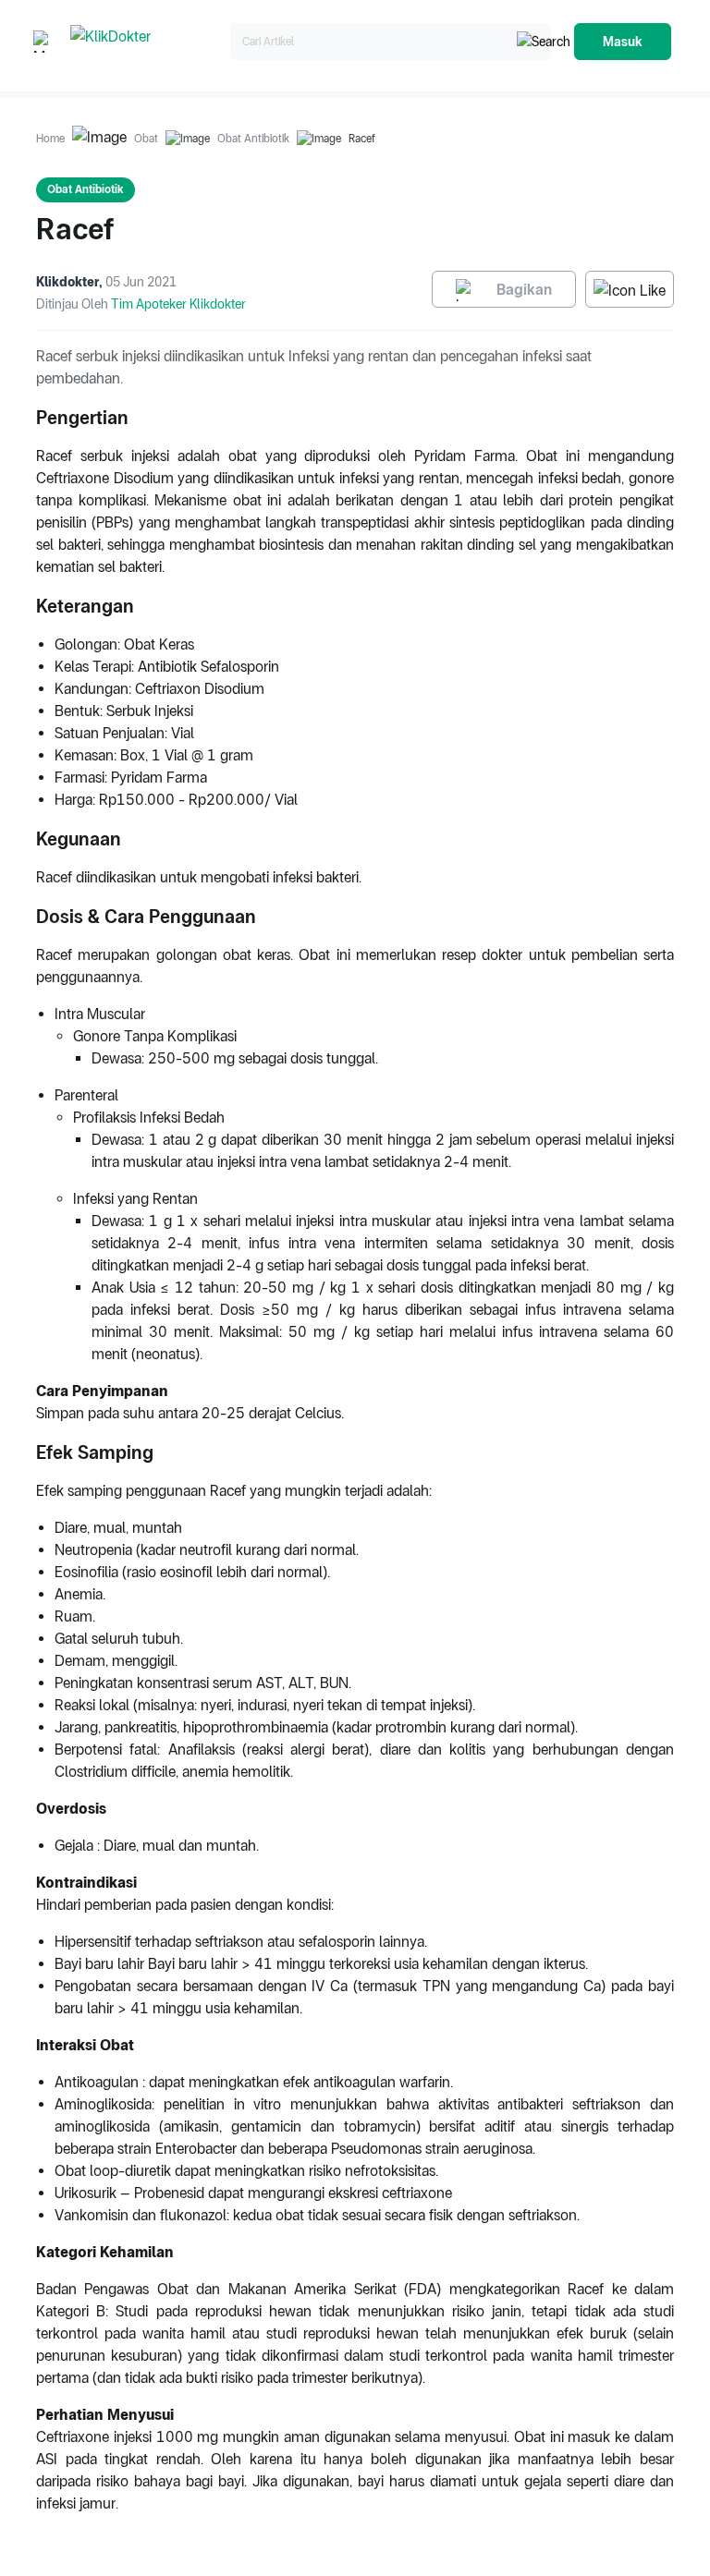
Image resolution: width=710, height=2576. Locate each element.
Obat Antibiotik (253, 139)
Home (50, 139)
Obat (146, 139)
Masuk (623, 42)
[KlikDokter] (147, 42)
